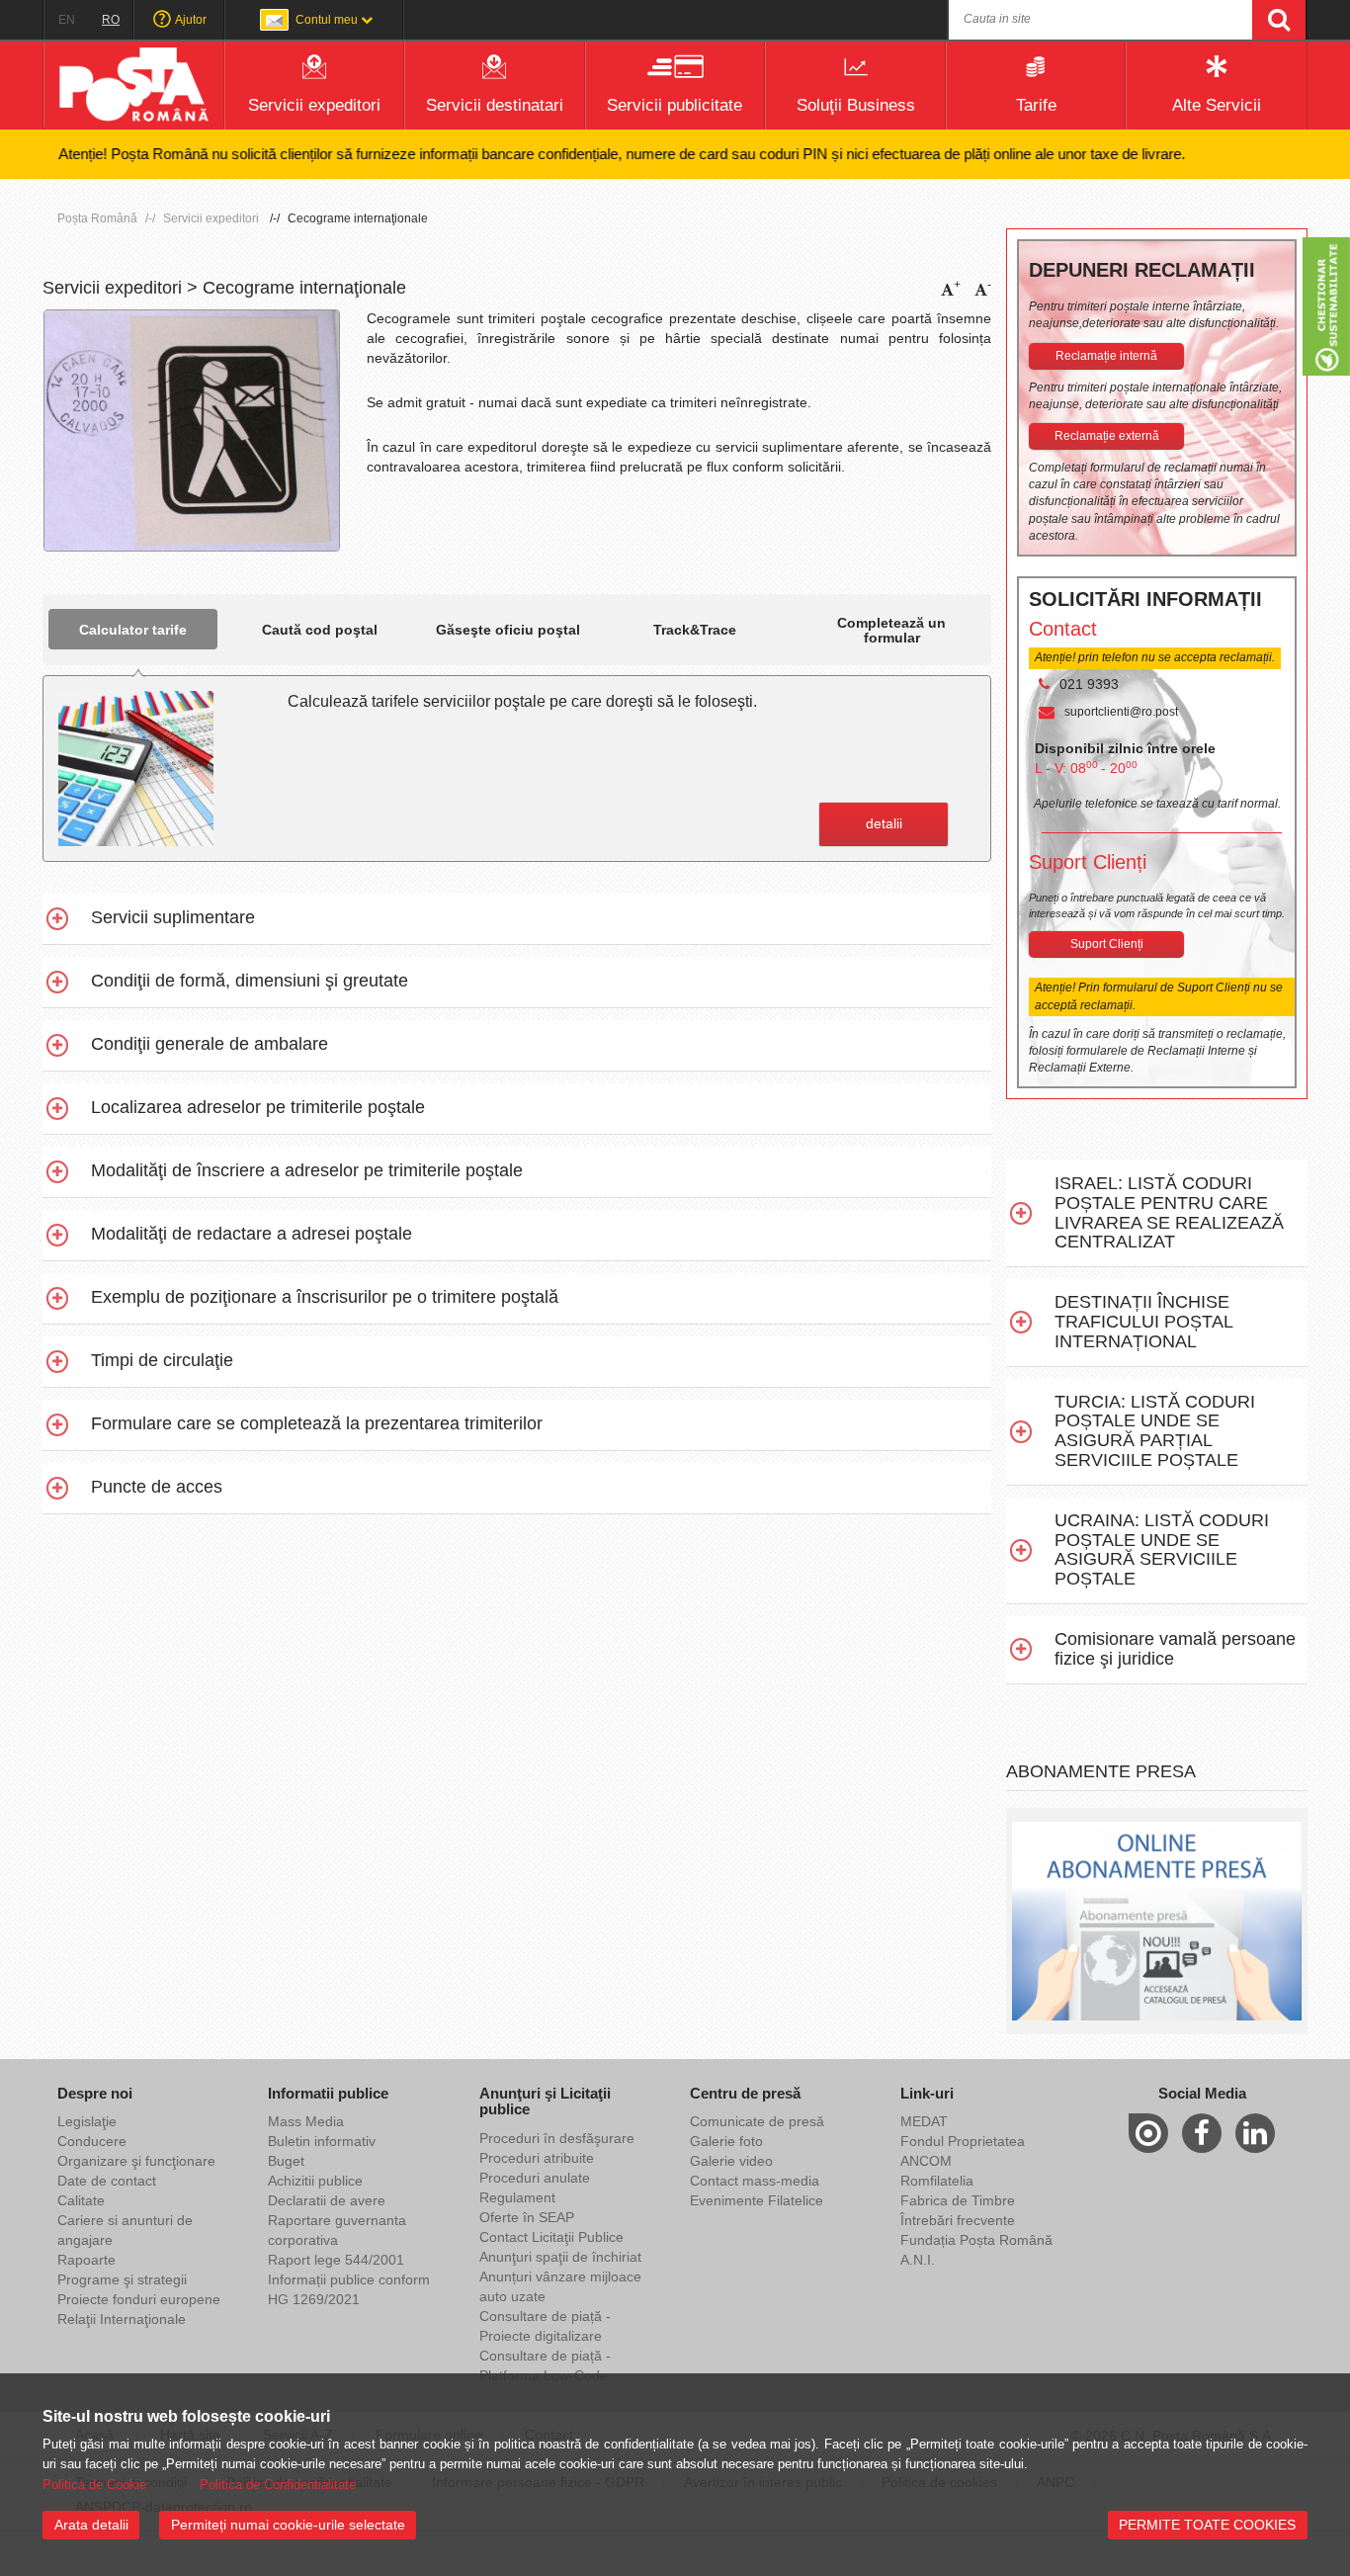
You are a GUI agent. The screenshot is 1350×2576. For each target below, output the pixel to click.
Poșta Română (97, 218)
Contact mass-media (755, 2181)
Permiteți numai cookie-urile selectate (288, 2525)
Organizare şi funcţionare (136, 2161)
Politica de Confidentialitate (278, 2485)
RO (111, 20)
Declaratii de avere (327, 2200)
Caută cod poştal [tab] (320, 630)
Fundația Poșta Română (976, 2240)
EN (67, 20)
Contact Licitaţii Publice (551, 2237)
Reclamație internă (1106, 356)
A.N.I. (918, 2260)
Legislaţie (87, 2121)
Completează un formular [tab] (891, 630)
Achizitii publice (315, 2181)
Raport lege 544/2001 (336, 2260)
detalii (884, 823)
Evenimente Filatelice (757, 2200)
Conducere (92, 2141)
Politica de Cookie (94, 2485)
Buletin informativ (322, 2141)
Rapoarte (86, 2260)
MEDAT (924, 2121)
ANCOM (926, 2161)
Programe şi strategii (122, 2279)
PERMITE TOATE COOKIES (1207, 2525)
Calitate (81, 2200)
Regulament (517, 2197)
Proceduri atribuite (537, 2158)
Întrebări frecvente (958, 2220)
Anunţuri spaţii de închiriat (560, 2257)
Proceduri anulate (535, 2178)
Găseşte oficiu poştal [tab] (508, 630)
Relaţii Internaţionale (122, 2319)
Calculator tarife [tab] (133, 630)
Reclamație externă (1107, 436)
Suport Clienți (1107, 944)
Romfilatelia (937, 2181)
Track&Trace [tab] (695, 630)
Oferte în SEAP (527, 2217)
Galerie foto (726, 2141)
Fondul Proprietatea (963, 2141)
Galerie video (731, 2161)
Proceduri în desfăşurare (557, 2138)
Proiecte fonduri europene (139, 2299)
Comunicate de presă (757, 2121)
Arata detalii (91, 2525)
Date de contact (107, 2181)
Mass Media (306, 2121)
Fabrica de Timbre (958, 2200)
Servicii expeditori (211, 218)
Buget (286, 2161)
